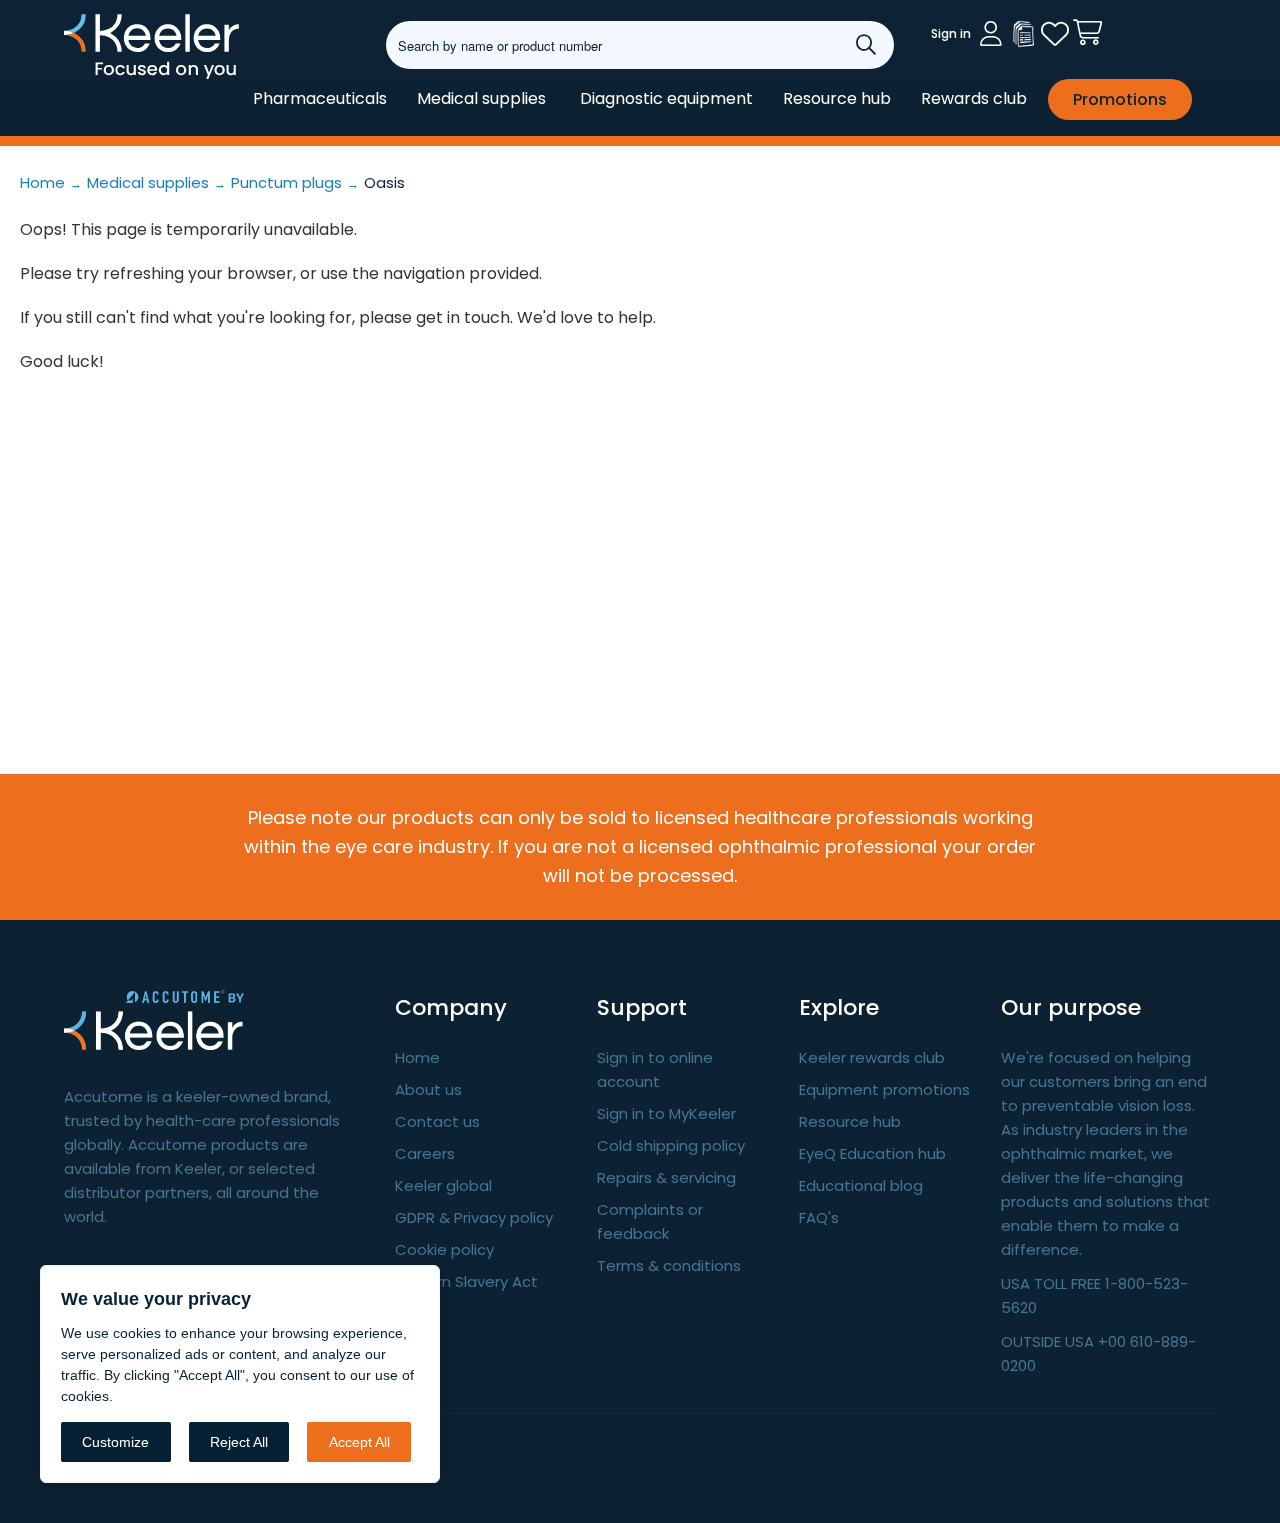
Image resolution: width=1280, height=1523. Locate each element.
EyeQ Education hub (872, 1153)
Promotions (1120, 99)
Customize (115, 1442)
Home (417, 1057)
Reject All (239, 1442)
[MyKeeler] (1023, 34)
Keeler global (443, 1185)
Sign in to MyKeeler (666, 1113)
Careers (425, 1153)
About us (428, 1089)
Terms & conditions (669, 1265)
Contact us (437, 1121)
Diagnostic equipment (666, 98)
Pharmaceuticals (320, 98)
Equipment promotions (884, 1089)
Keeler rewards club (872, 1057)
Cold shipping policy (671, 1145)
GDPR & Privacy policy (474, 1217)
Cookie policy (444, 1249)
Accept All (359, 1442)
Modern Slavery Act (466, 1281)
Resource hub (837, 98)
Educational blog (861, 1185)
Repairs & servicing (666, 1177)
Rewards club (974, 98)
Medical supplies (481, 98)
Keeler (89, 78)
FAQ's (819, 1217)
